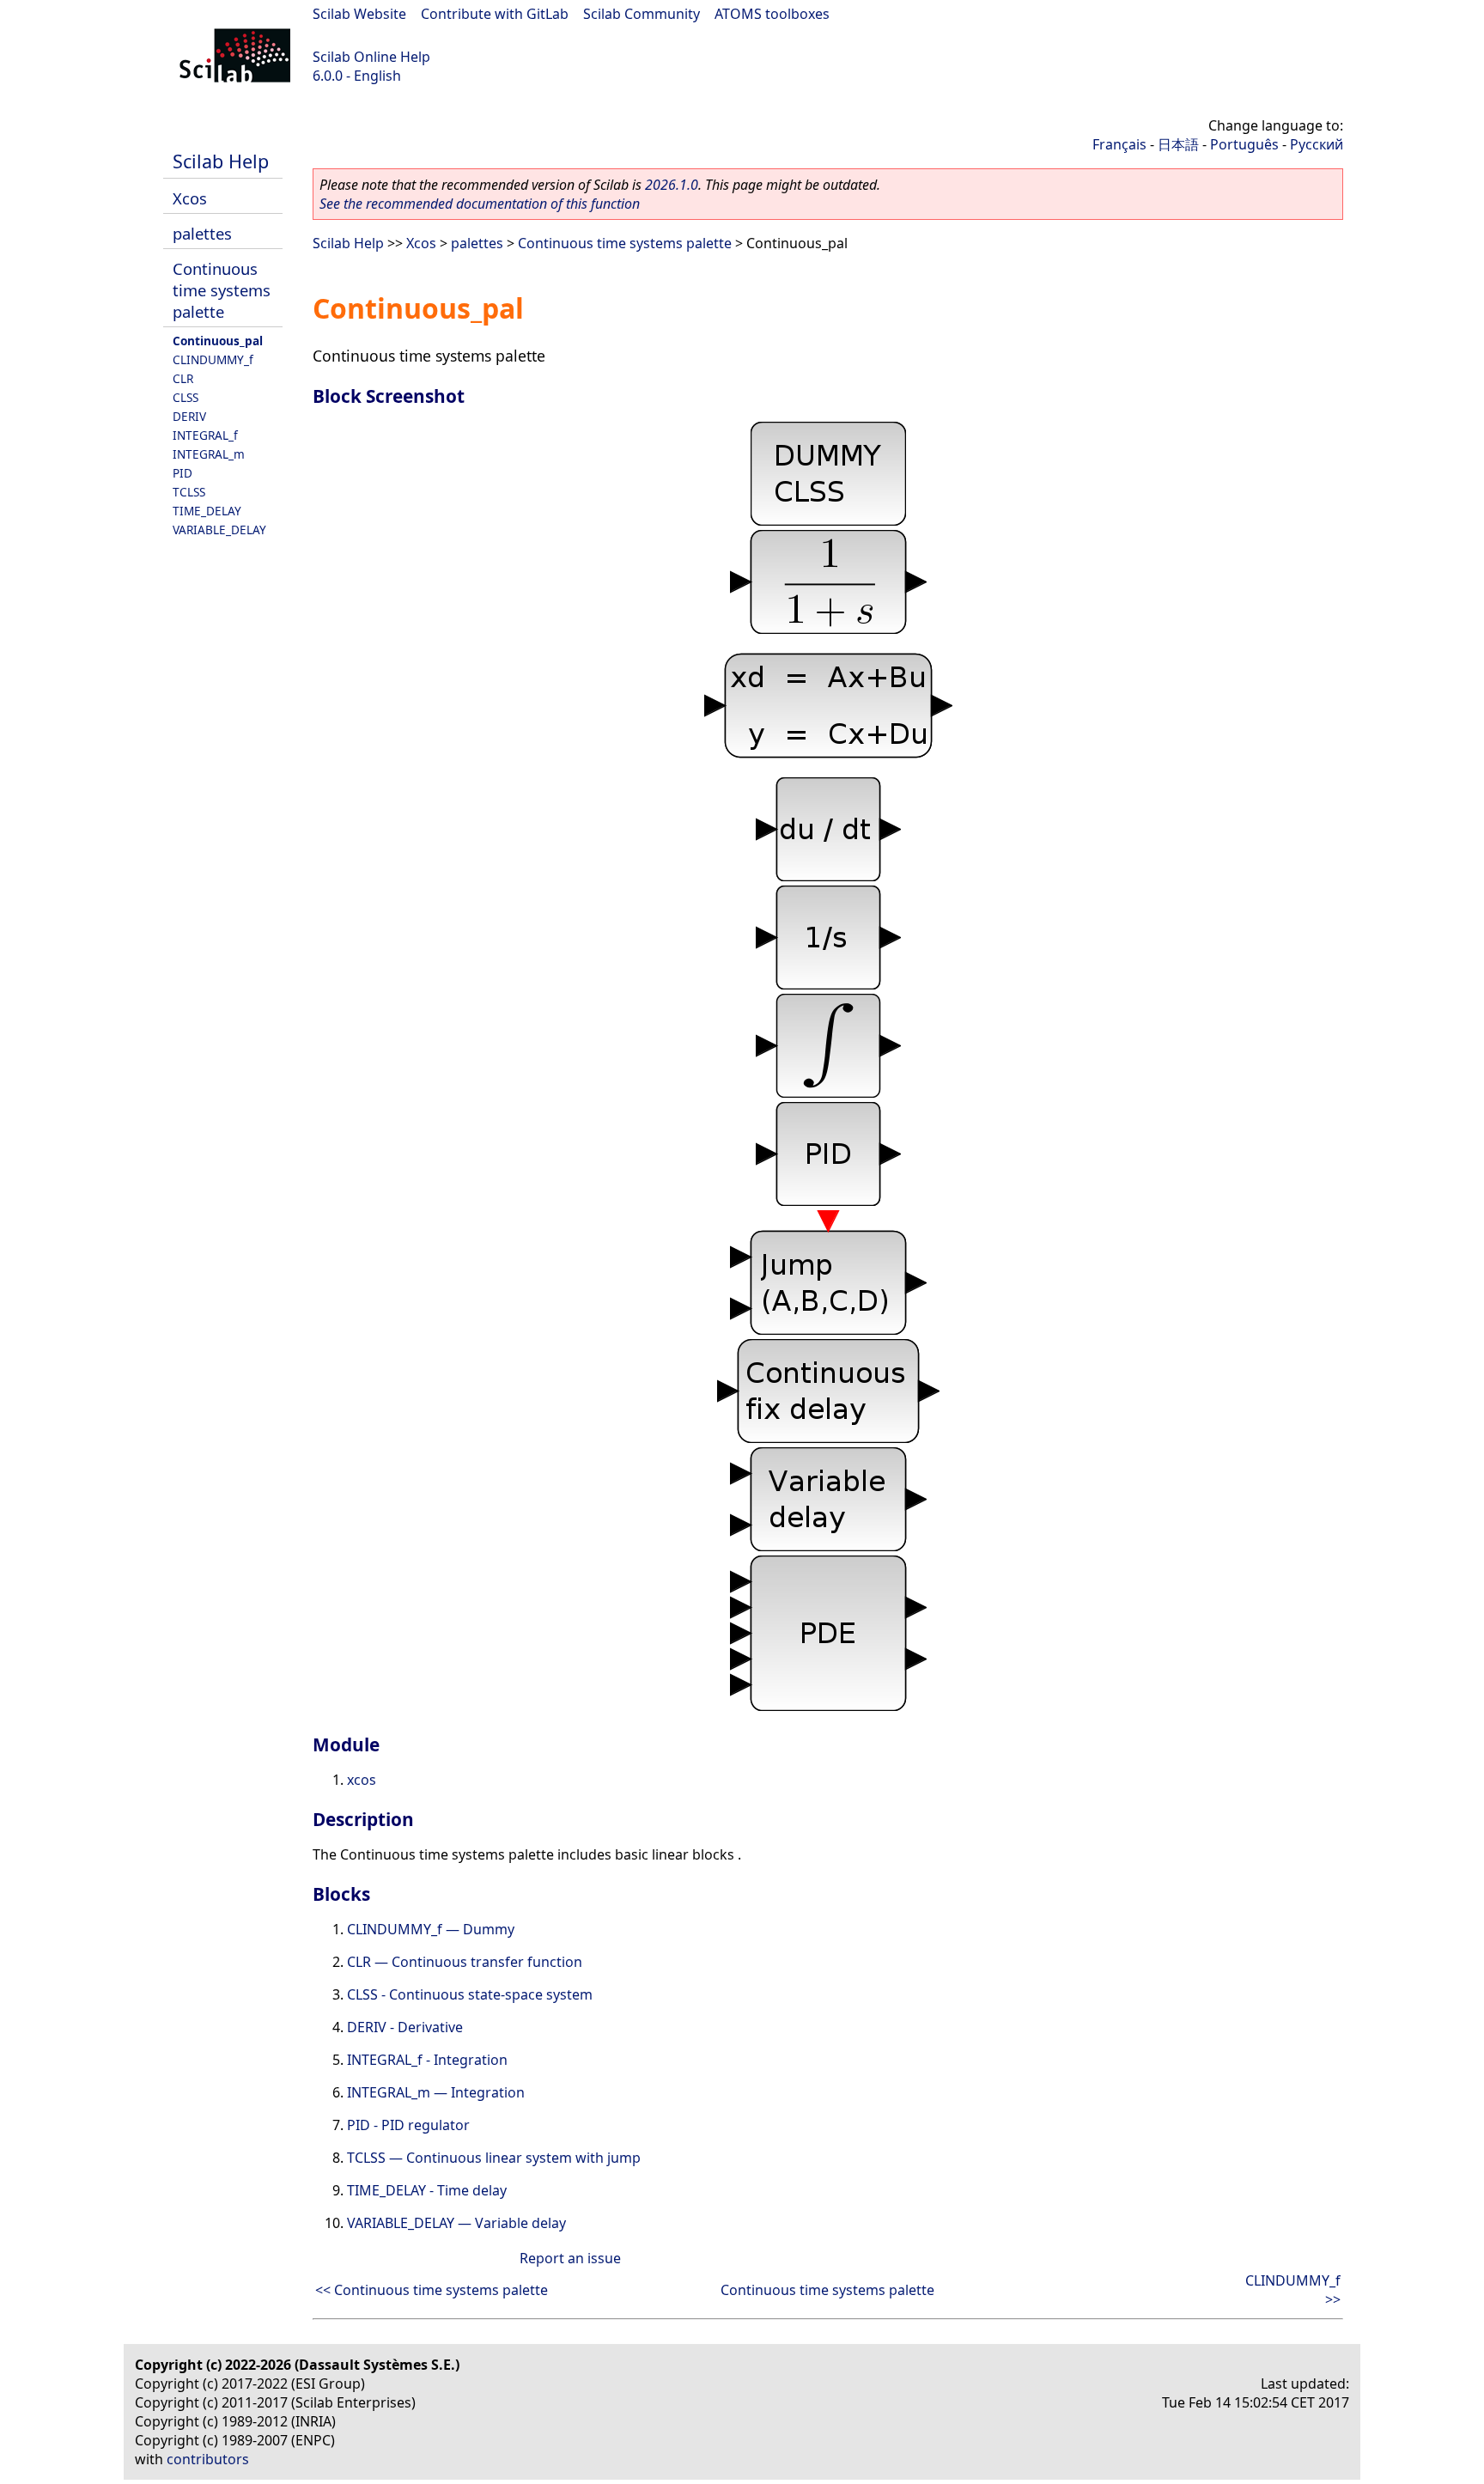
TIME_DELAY (207, 511)
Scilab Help (221, 161)
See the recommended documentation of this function (480, 204)
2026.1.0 (672, 185)
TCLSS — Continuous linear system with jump (494, 2158)
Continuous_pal (218, 341)
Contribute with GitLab (495, 14)
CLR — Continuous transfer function (465, 1962)
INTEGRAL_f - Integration (427, 2060)
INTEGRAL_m (209, 454)
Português (1244, 144)
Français (1119, 144)
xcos (362, 1780)
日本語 (1178, 144)
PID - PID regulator (408, 2125)
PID (182, 473)
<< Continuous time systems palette (432, 2290)
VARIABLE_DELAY (219, 530)
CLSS (185, 397)
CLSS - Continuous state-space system (470, 1994)
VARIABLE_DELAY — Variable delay (456, 2223)
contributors (208, 2459)
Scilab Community (642, 14)
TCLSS (189, 492)
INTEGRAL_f (205, 435)
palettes (202, 233)
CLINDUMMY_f (213, 359)
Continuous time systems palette (222, 290)
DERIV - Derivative (405, 2027)
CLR (183, 378)
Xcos (190, 198)
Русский (1317, 144)
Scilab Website (359, 14)
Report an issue (570, 2258)
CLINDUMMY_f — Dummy (431, 1929)
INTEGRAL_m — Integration (436, 2092)
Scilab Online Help (371, 57)
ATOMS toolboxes (772, 14)
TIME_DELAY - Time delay (427, 2190)
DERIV (189, 416)
